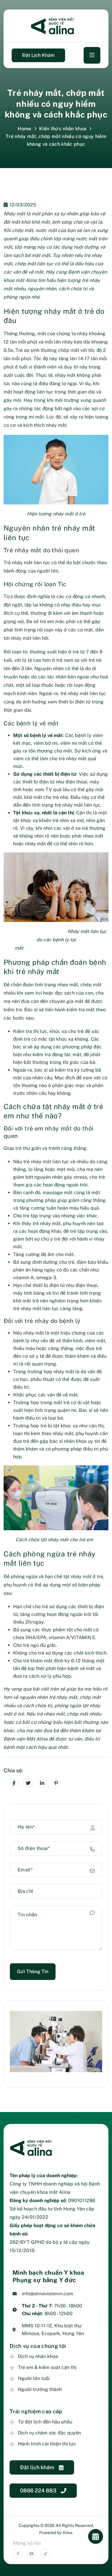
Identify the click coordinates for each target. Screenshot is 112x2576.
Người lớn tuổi (34, 2378)
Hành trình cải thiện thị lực (47, 2444)
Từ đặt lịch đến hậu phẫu (45, 2422)
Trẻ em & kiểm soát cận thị (47, 2367)
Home (24, 129)
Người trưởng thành (40, 2389)
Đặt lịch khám (38, 55)
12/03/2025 (23, 205)
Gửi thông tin (33, 1971)
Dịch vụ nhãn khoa (38, 2356)
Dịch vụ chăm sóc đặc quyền (49, 2433)
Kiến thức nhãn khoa (63, 129)
